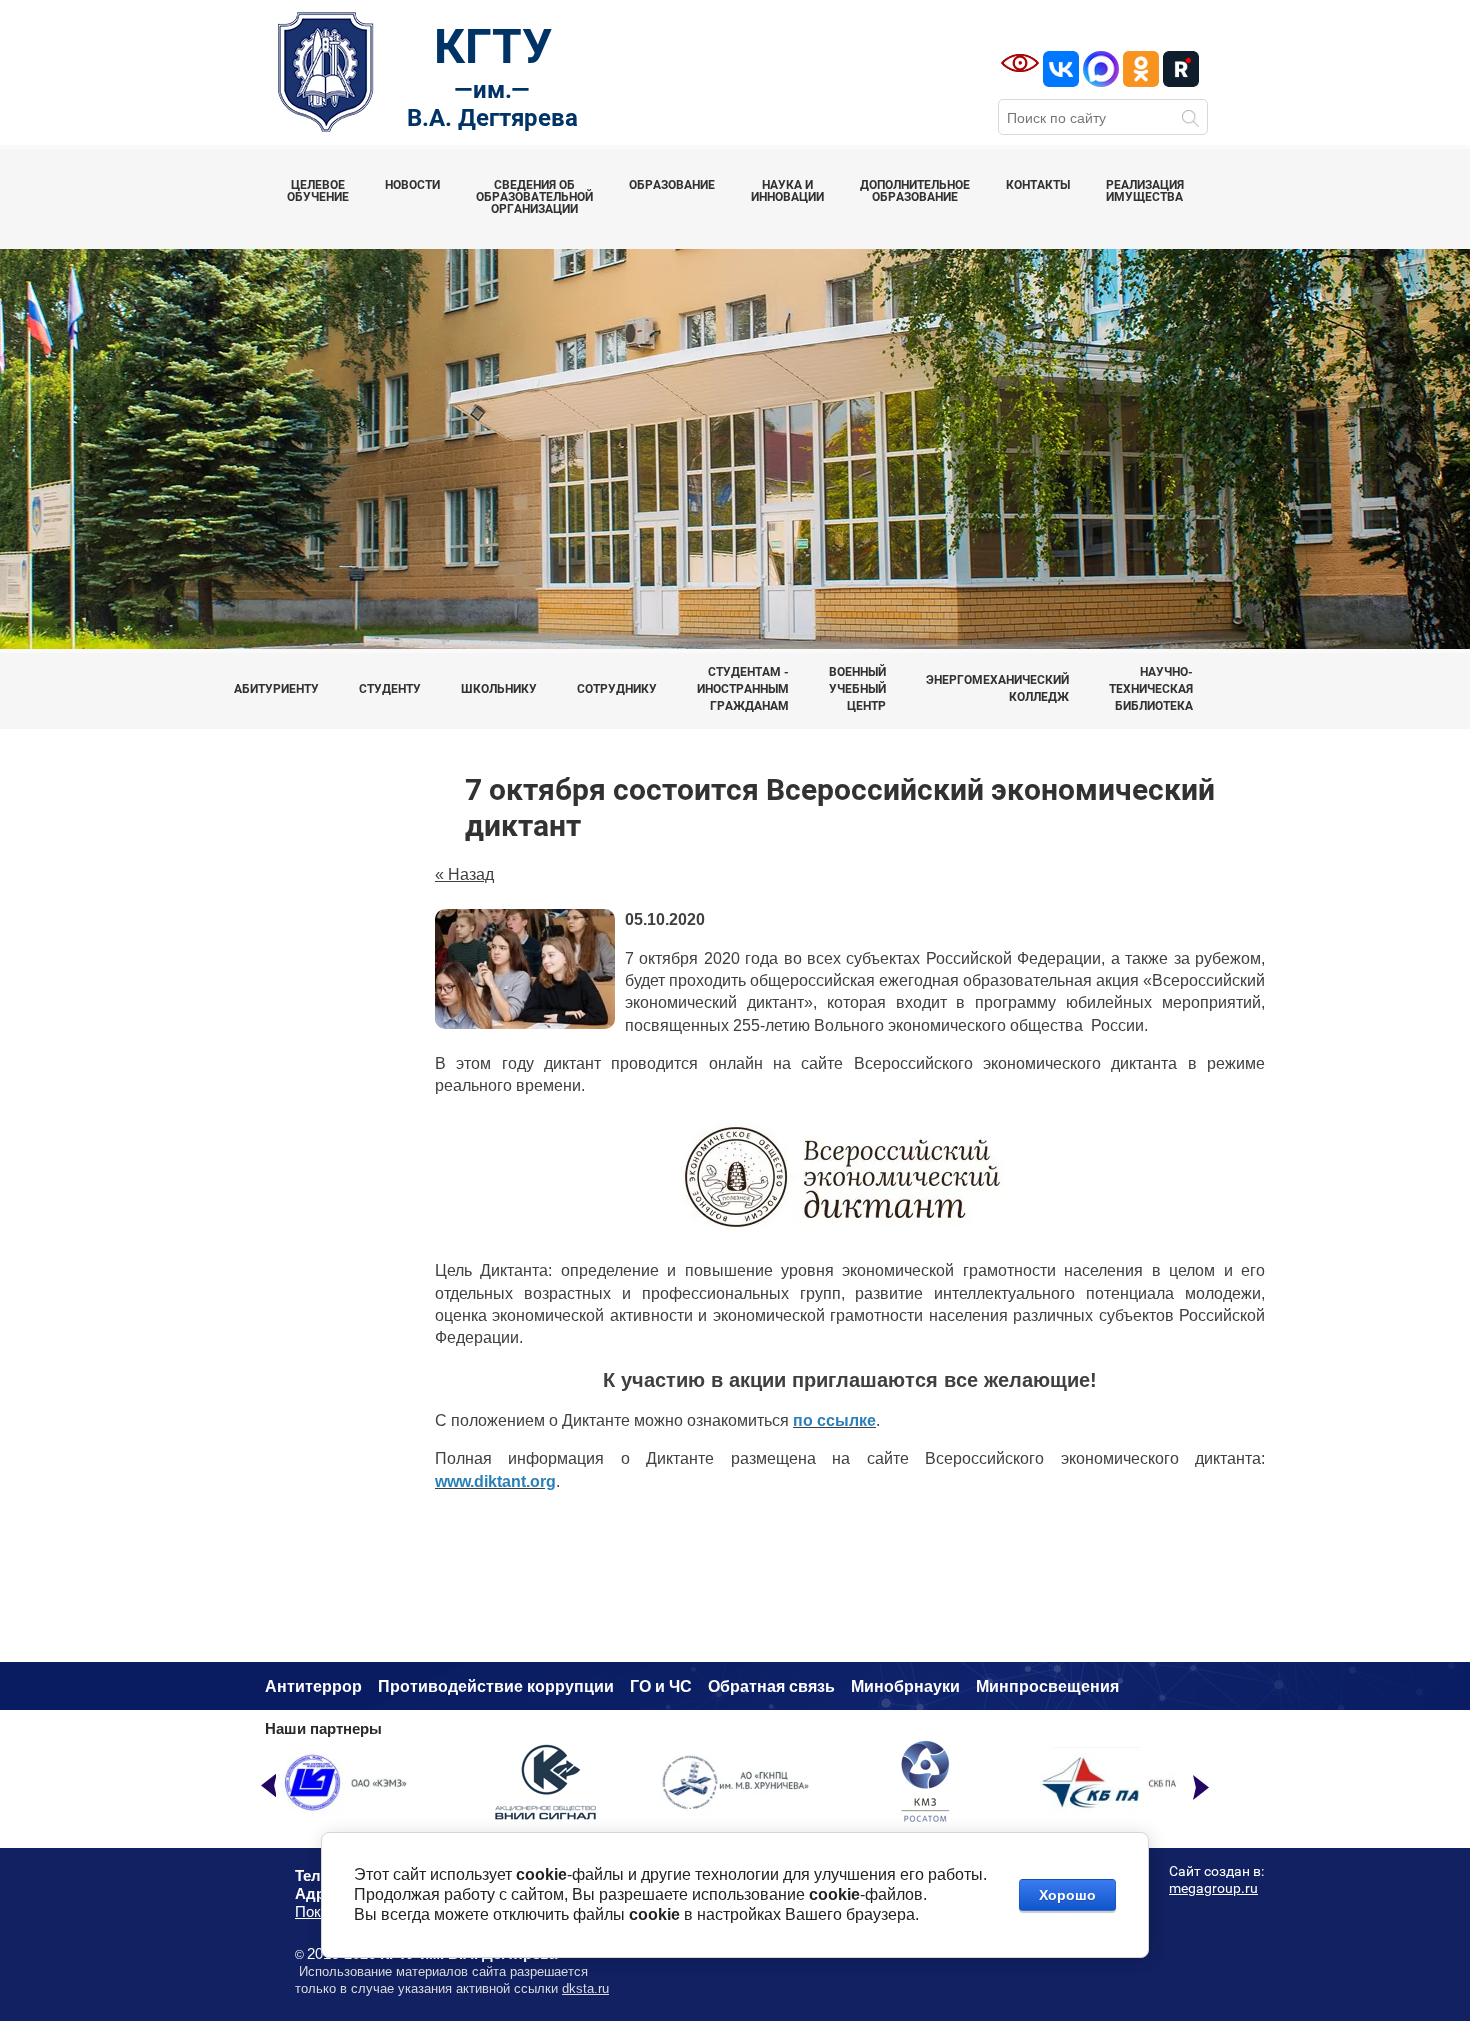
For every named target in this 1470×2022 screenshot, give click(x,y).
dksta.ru (585, 1988)
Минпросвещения (1047, 1686)
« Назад (464, 874)
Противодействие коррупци (491, 1686)
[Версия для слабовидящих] (1020, 63)
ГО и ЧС (661, 1686)
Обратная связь (771, 1686)
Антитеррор (313, 1686)
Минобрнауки (905, 1686)
